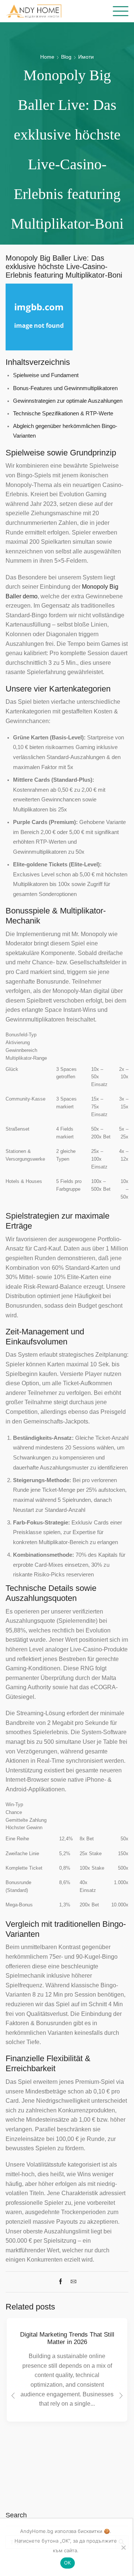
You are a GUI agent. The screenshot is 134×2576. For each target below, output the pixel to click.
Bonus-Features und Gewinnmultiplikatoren (65, 388)
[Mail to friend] (72, 2282)
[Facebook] (62, 2282)
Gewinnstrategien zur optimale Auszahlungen (68, 401)
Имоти (86, 57)
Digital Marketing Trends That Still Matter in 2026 (67, 2338)
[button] (13, 2396)
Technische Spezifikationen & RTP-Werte (63, 413)
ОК (68, 2563)
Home (47, 57)
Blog (66, 57)
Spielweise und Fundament (46, 375)
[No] (123, 2547)
